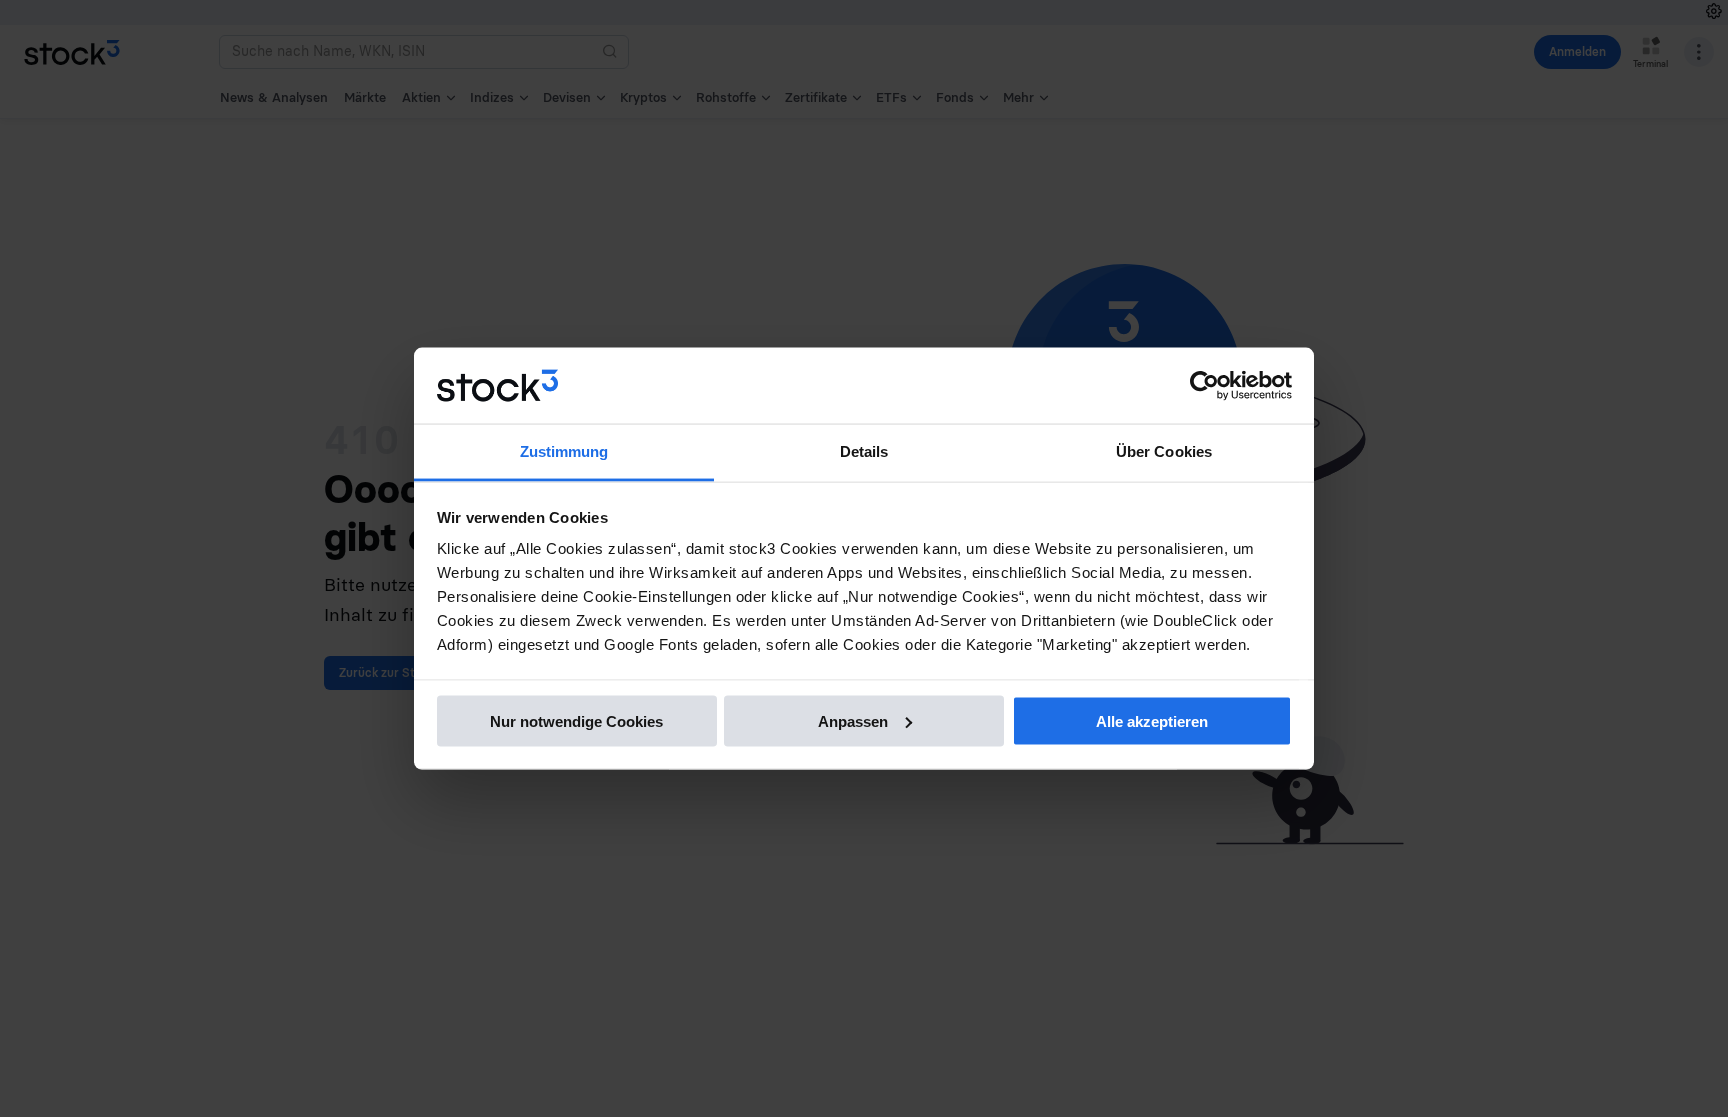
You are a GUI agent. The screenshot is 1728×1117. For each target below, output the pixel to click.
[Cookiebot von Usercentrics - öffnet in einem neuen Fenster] (1204, 386)
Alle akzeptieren (1152, 720)
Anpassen (853, 720)
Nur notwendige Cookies (576, 720)
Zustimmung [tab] (564, 451)
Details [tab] (864, 451)
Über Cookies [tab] (1164, 451)
